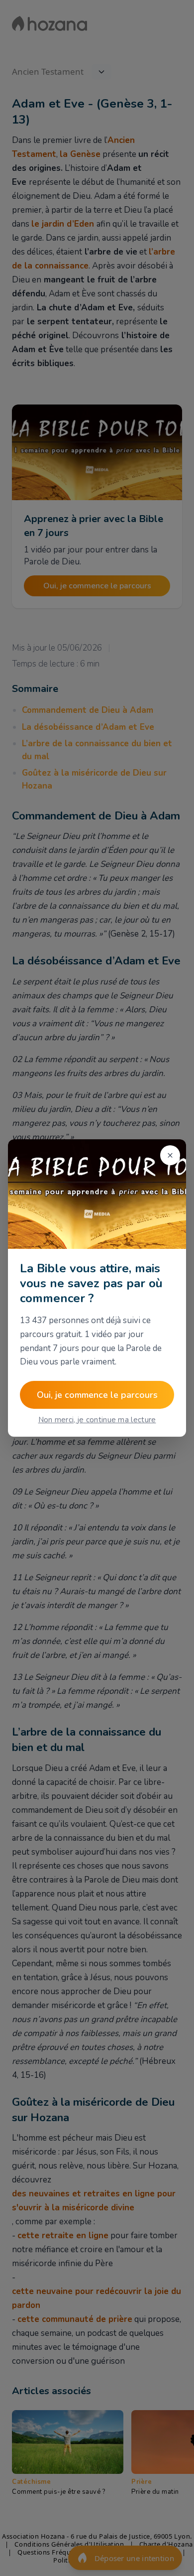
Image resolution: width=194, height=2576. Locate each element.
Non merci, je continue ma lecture (97, 1420)
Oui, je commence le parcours (97, 1395)
